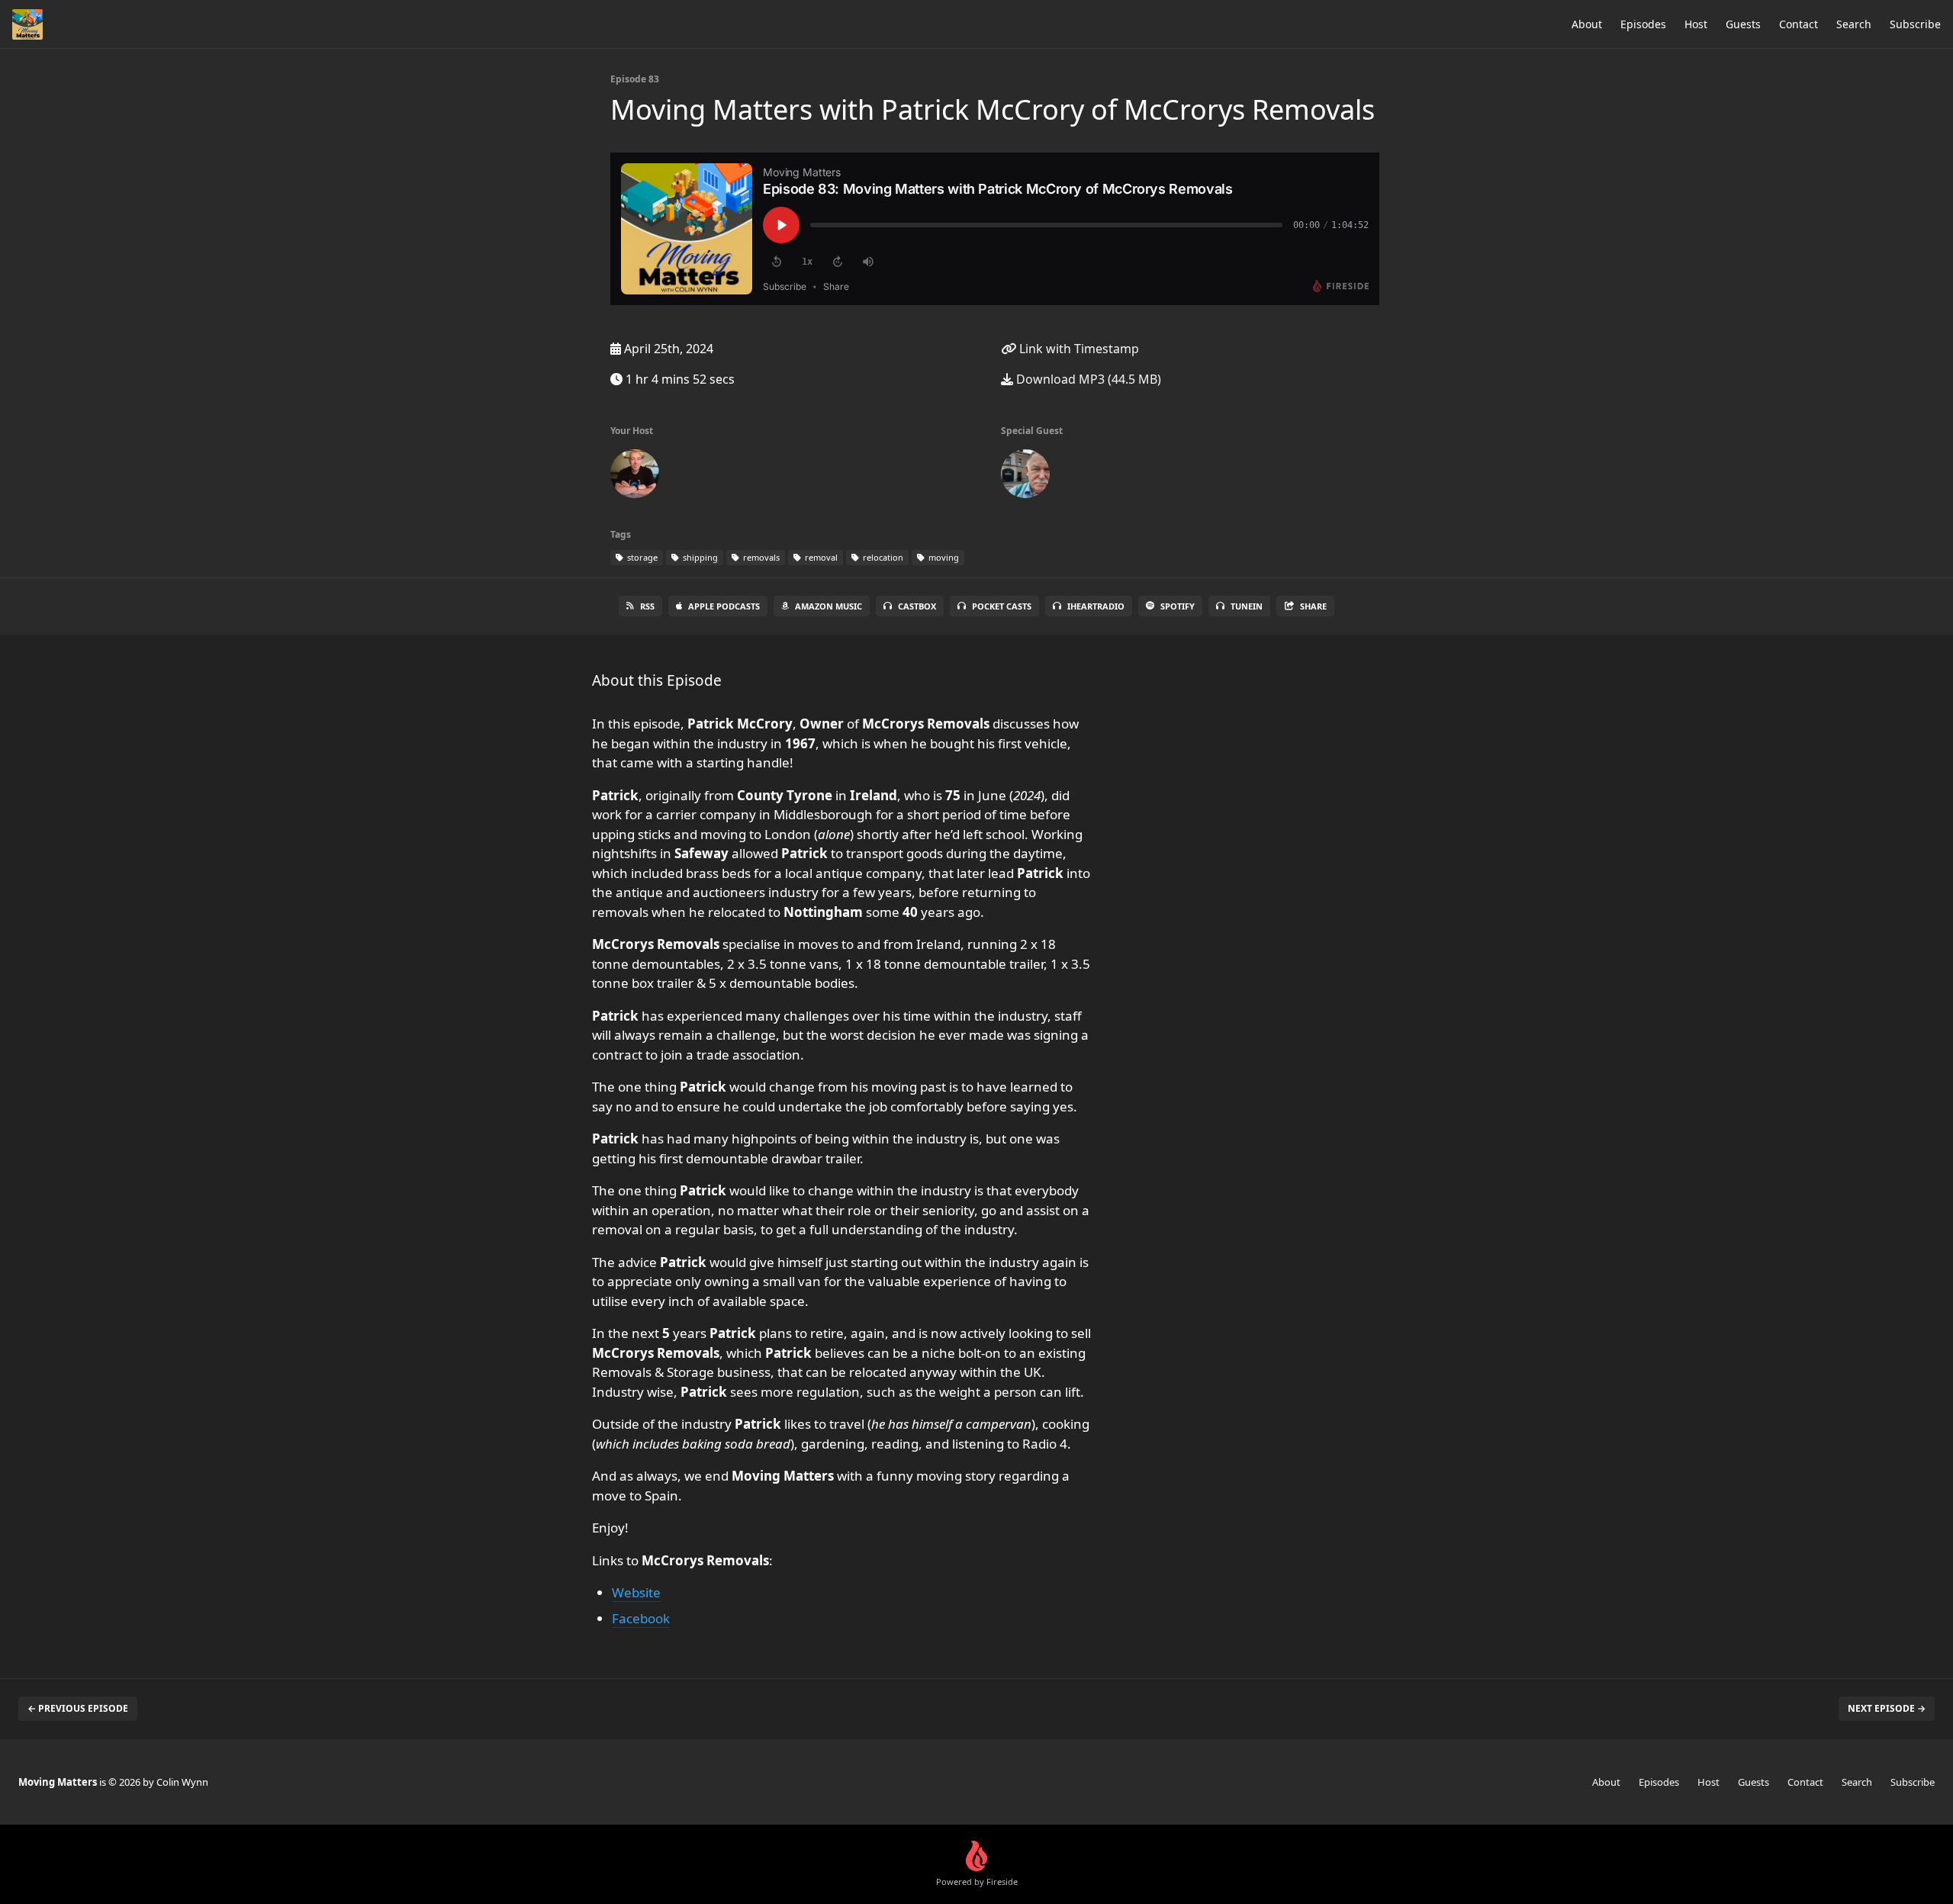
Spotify (1178, 606)
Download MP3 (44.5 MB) (1087, 379)
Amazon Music (828, 606)
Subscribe (1915, 24)
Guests (1743, 24)
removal (820, 557)
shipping (699, 557)
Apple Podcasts (724, 606)
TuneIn (1247, 606)
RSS (647, 606)
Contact (1799, 24)
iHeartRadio (1096, 606)
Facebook (641, 1618)
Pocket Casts (1002, 606)
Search (1854, 24)
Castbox (917, 606)
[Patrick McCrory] (1025, 477)
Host (1696, 24)
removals (760, 557)
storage (641, 557)
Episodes (1643, 24)
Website (636, 1592)
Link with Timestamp (1078, 349)
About (1587, 24)
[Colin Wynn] (635, 477)
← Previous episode (78, 1708)
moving (943, 557)
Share (1313, 606)
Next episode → (1887, 1708)
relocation (882, 557)
